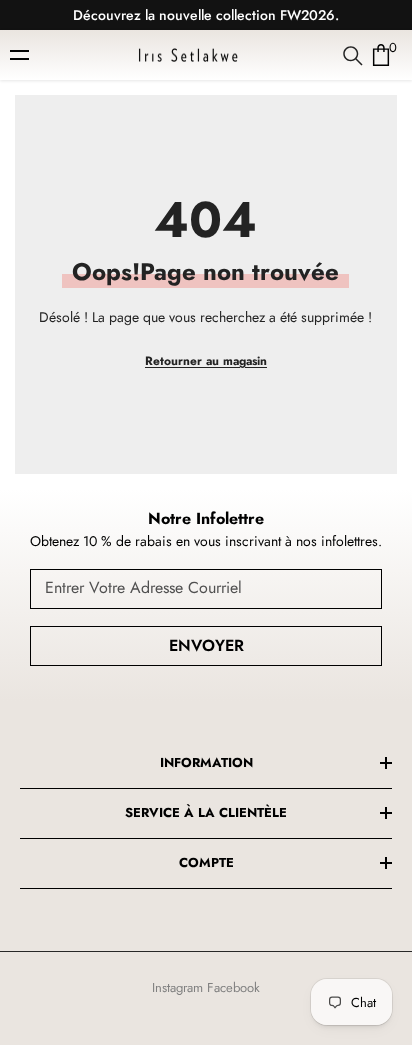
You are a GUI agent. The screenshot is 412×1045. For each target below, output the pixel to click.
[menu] (22, 55)
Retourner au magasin (206, 361)
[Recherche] (353, 56)
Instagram (177, 987)
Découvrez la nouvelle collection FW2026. (206, 15)
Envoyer (206, 645)
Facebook (233, 987)
